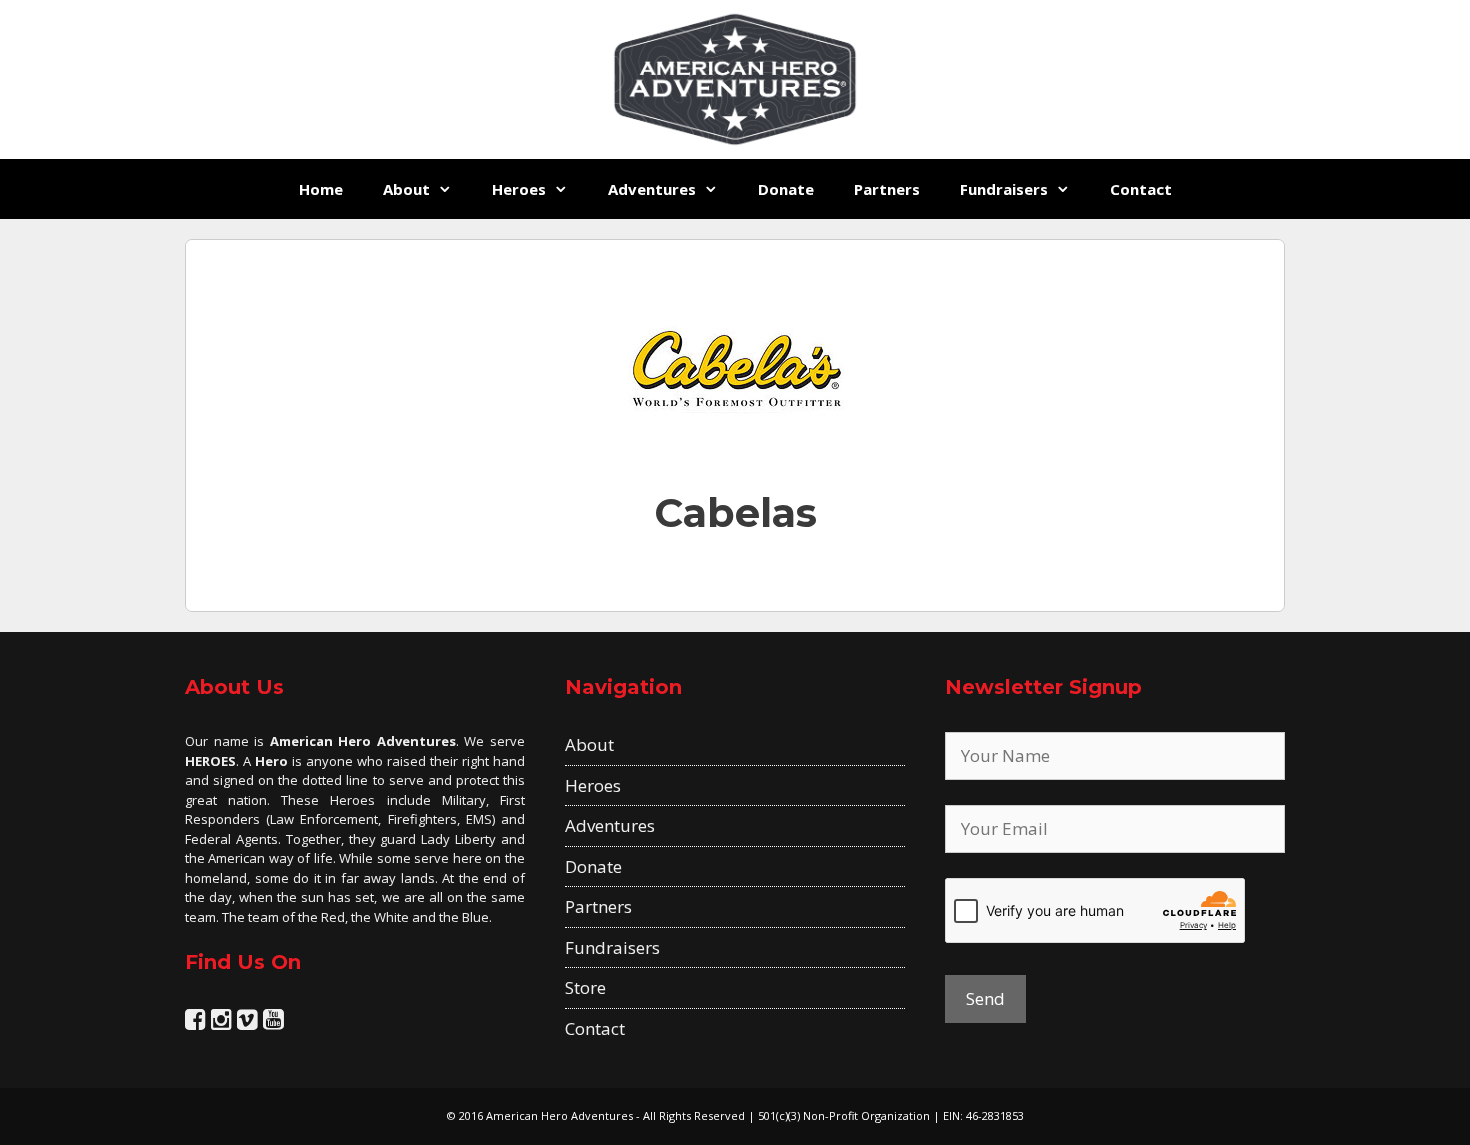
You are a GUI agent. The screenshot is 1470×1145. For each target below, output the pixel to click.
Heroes (519, 189)
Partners (887, 189)
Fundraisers (1004, 189)
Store (585, 987)
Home (321, 189)
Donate (786, 189)
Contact (1141, 189)
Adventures (652, 189)
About (406, 189)
